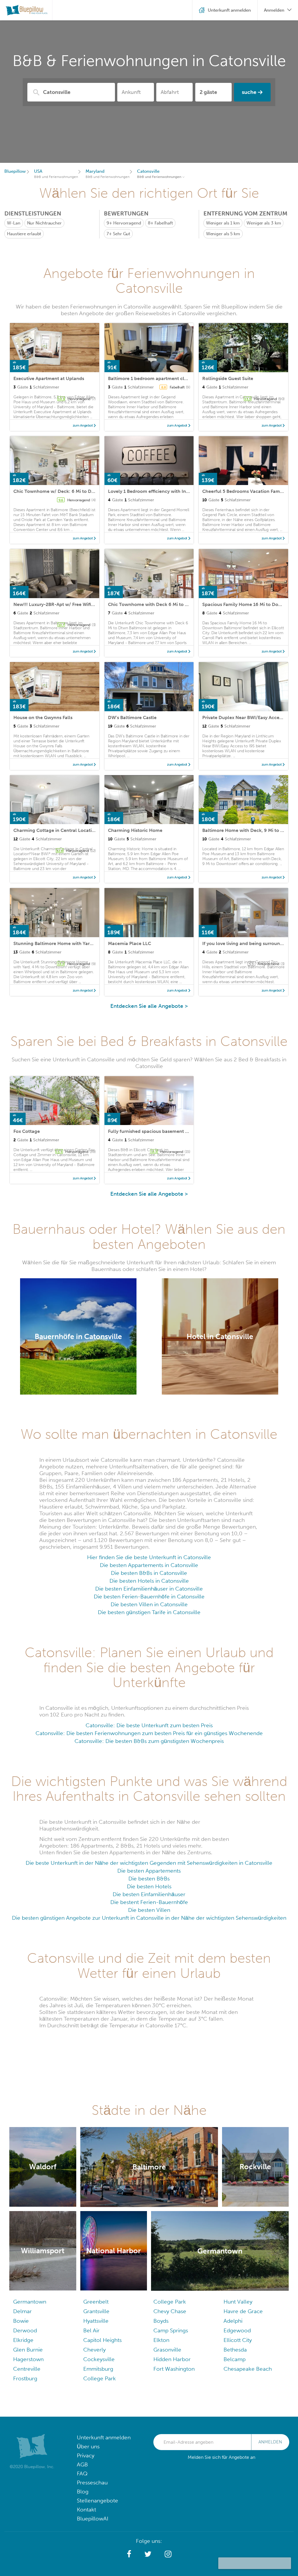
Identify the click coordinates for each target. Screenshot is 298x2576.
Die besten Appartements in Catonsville (149, 1565)
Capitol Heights (102, 2340)
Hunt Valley (238, 2302)
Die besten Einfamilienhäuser (149, 1894)
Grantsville (96, 2311)
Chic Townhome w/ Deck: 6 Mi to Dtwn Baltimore (68, 491)
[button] (129, 2554)
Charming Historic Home (135, 830)
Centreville (27, 2369)
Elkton (161, 2340)
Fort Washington (174, 2369)
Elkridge (23, 2340)
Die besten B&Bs (149, 1879)
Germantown (30, 2302)
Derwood (25, 2330)
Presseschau (92, 2483)
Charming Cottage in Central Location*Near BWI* (68, 830)
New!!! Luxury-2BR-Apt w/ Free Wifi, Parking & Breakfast (75, 604)
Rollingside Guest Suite (228, 378)
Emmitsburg (98, 2369)
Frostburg (25, 2378)
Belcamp (235, 2359)
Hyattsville (96, 2321)
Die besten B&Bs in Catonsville (149, 1573)
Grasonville (167, 2350)
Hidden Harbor (172, 2359)
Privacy (86, 2455)
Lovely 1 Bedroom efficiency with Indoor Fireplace (163, 491)
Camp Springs (171, 2330)
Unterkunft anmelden (104, 2437)
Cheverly (94, 2350)
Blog (83, 2492)
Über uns (88, 2446)
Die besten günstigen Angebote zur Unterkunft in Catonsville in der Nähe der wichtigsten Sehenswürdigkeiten (149, 1918)
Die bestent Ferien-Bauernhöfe (149, 1902)
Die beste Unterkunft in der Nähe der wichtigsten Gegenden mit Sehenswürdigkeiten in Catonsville (149, 1863)
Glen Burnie (28, 2350)
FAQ (82, 2474)
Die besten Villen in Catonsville (149, 1604)
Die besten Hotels (149, 1886)
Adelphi (233, 2321)
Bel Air (91, 2330)
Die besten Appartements (149, 1871)
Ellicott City (238, 2340)
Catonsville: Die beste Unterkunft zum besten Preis (149, 1725)
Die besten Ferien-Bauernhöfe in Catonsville (149, 1597)
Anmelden (270, 2442)
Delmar (22, 2311)
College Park (170, 2302)
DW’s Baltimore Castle (132, 717)
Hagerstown (28, 2359)
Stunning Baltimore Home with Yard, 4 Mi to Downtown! (75, 943)
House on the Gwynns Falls (43, 717)
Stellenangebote (97, 2501)
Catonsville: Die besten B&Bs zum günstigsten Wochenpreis (149, 1741)
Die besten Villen (149, 1910)
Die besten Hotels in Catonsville (149, 1581)
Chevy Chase (170, 2311)
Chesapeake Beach (248, 2369)
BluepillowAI (93, 2519)
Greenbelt (96, 2302)
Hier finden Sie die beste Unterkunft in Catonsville (149, 1557)
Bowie (21, 2321)
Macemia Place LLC (130, 943)
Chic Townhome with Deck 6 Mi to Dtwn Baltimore (164, 604)
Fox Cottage (27, 1131)
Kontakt (86, 2510)
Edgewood (237, 2330)
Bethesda (235, 2350)
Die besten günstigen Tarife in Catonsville (149, 1612)
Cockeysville (99, 2359)
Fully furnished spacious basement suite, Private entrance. (172, 1131)
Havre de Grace (243, 2311)
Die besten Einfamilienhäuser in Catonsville (149, 1589)
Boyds (161, 2321)
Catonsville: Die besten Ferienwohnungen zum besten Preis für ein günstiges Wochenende (149, 1733)
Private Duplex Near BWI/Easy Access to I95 (250, 717)
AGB (82, 2464)
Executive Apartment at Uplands (49, 378)
